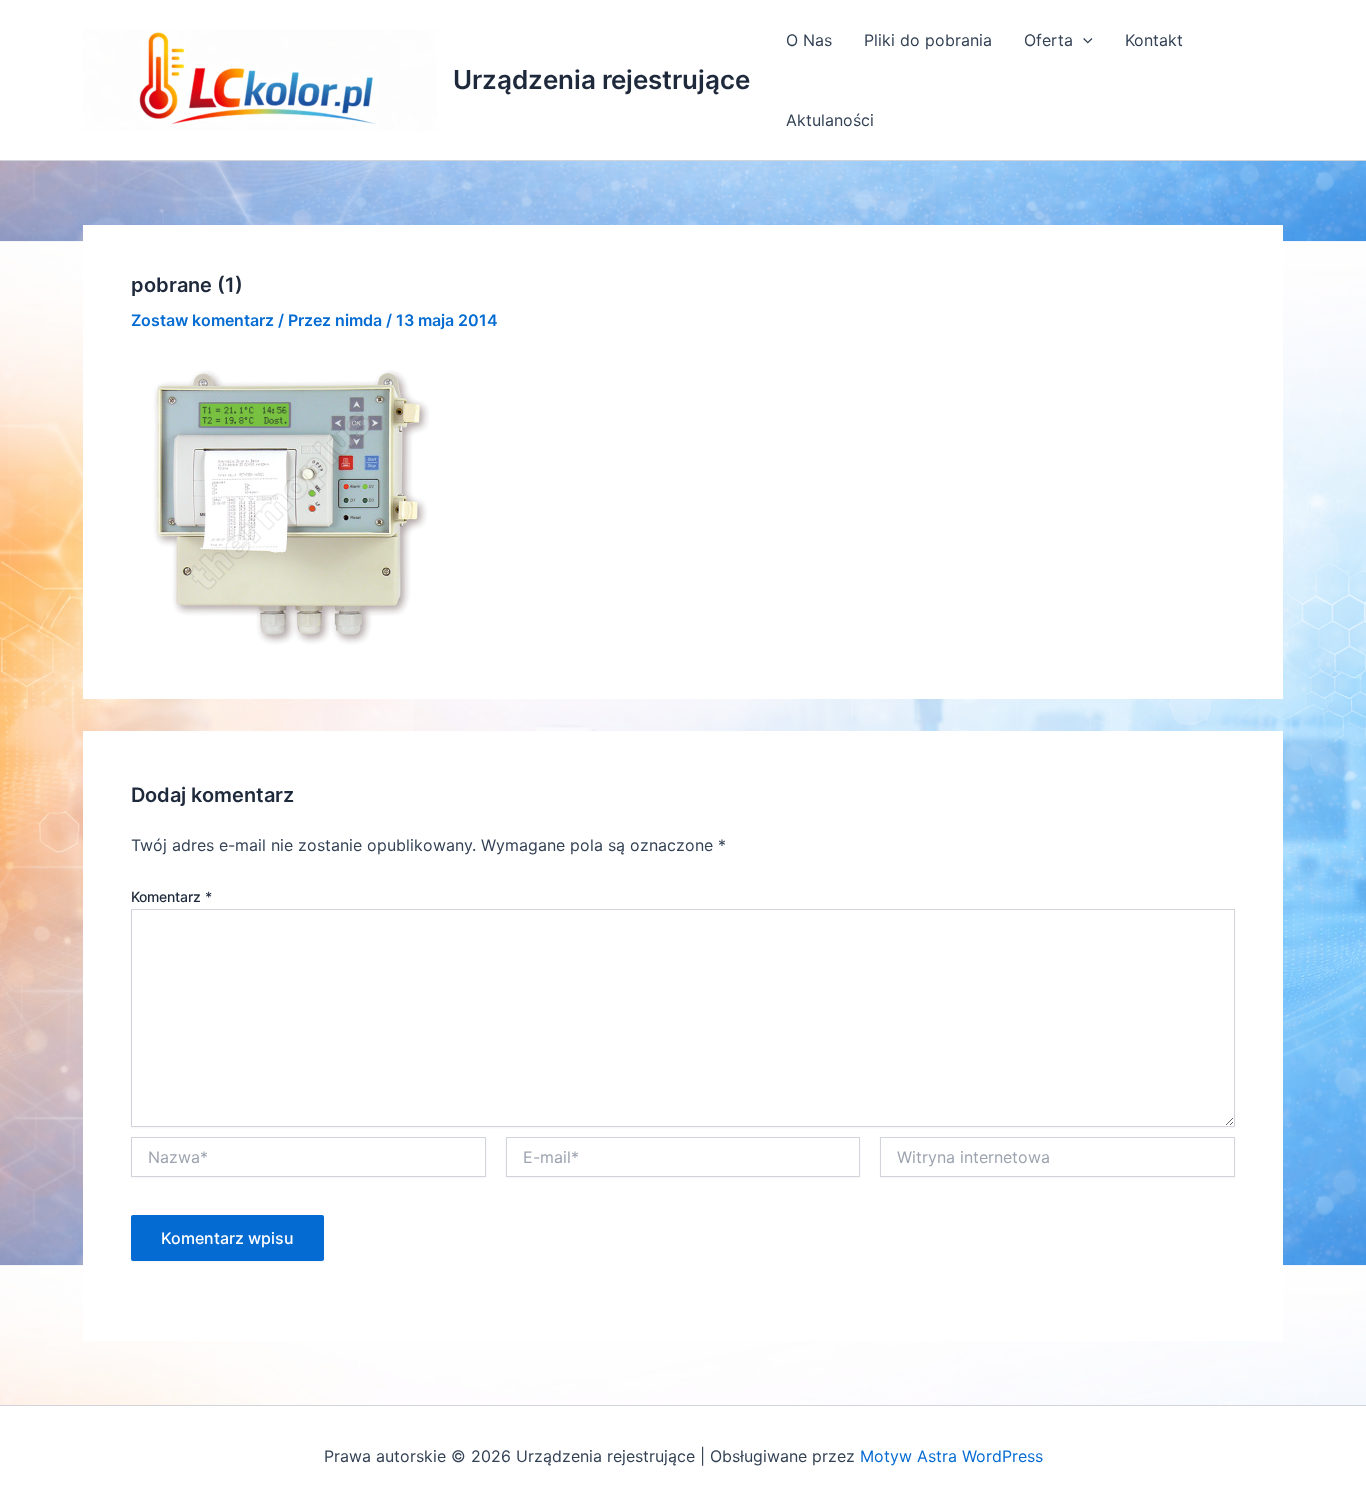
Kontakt (1154, 40)
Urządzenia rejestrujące (601, 79)
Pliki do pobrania (928, 40)
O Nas (809, 40)
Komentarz (171, 896)
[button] (1083, 40)
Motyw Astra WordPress (951, 1456)
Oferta (1048, 40)
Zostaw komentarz (202, 320)
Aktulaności (830, 120)
